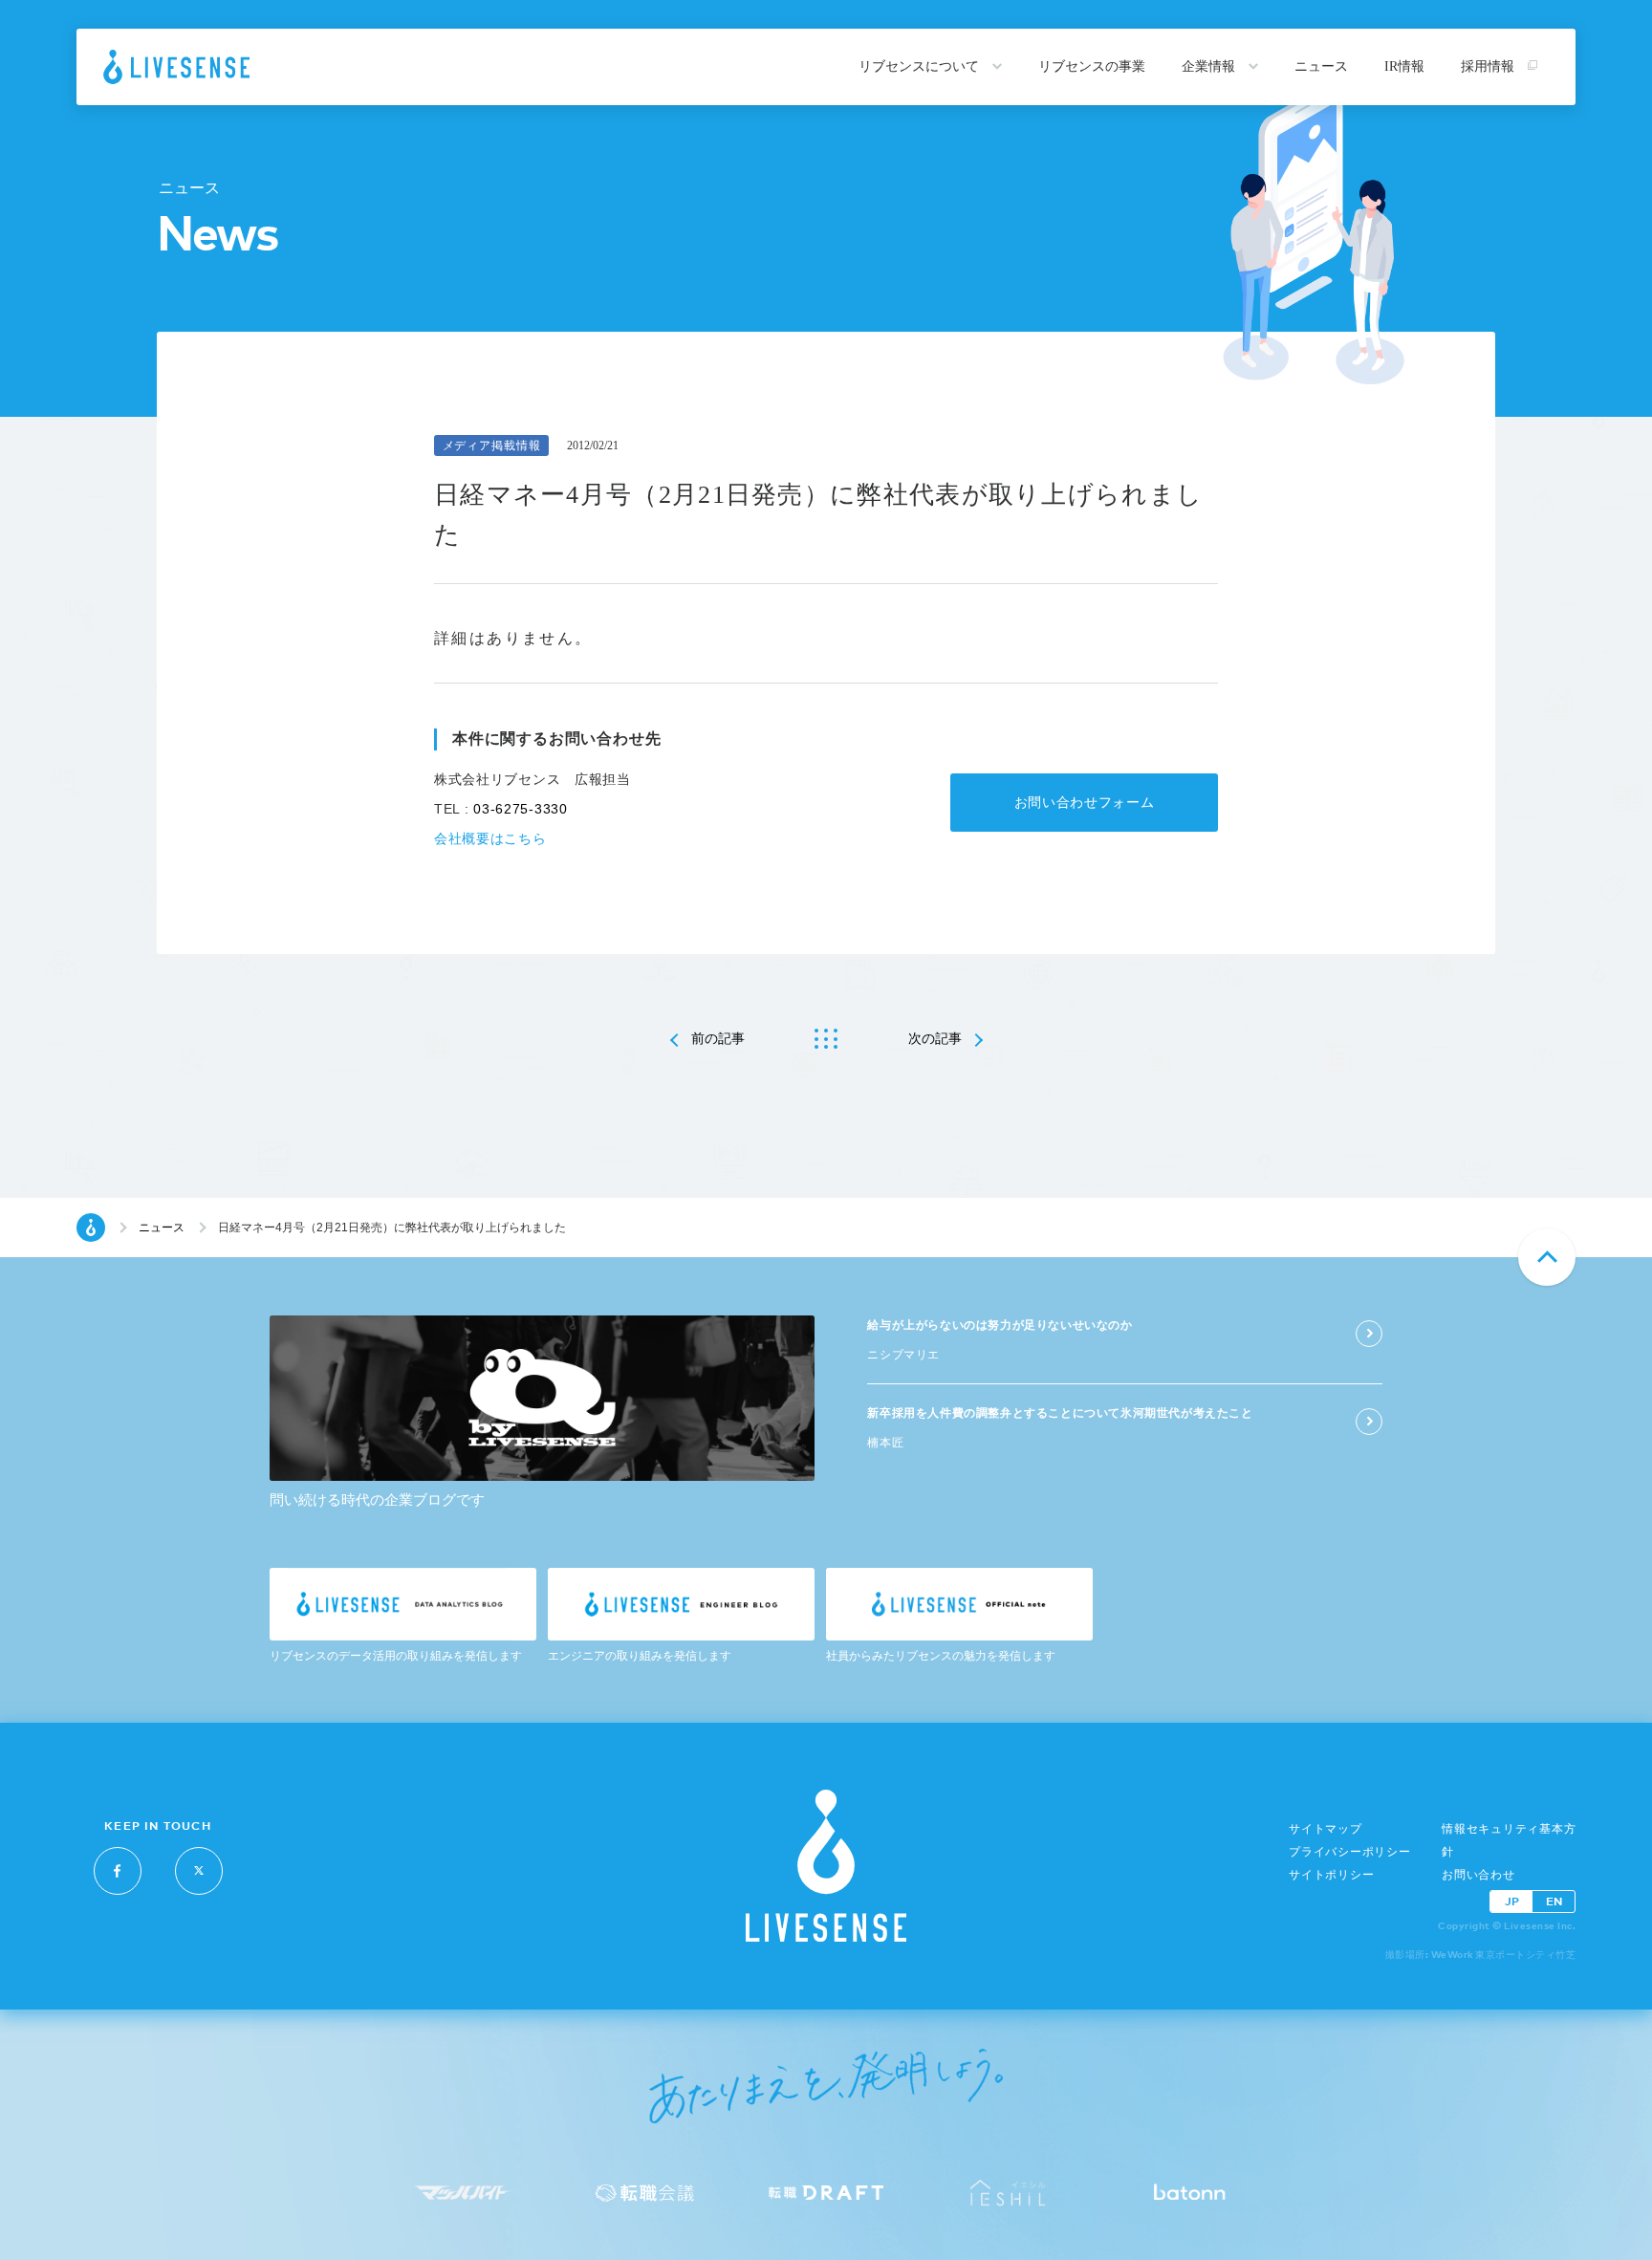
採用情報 (1489, 66)
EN (1554, 1901)
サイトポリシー (1331, 1875)
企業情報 (1210, 66)
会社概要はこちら (490, 838)
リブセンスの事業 (1092, 66)
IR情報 (1404, 66)
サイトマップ (1326, 1829)
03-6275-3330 (520, 809)
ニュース (1321, 66)
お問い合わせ (1478, 1875)
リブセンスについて (921, 66)
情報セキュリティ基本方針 (1509, 1840)
